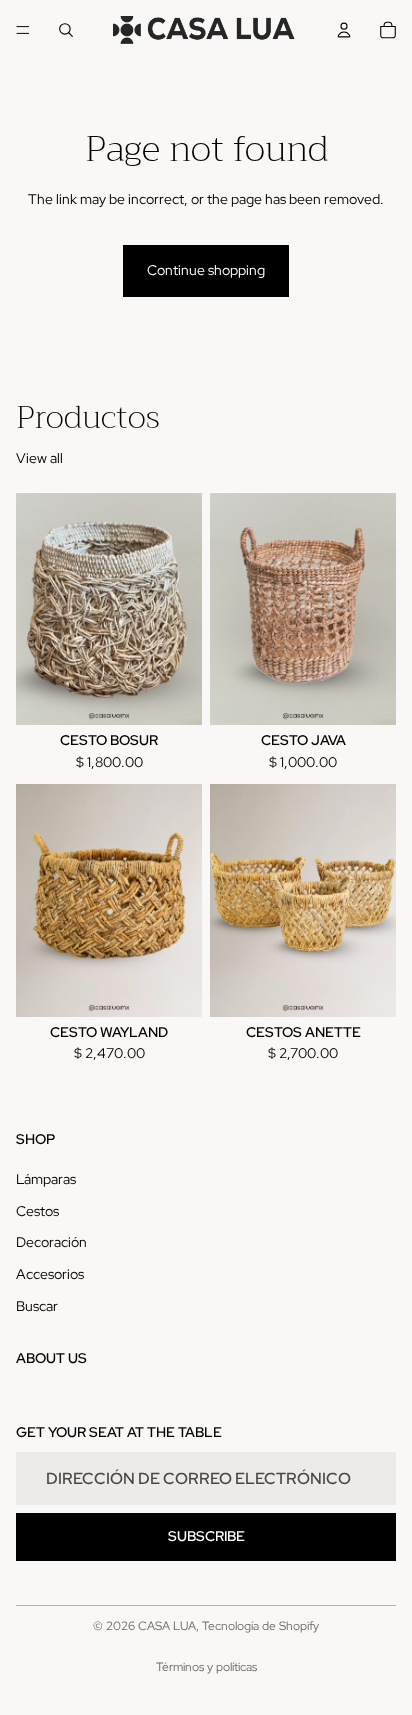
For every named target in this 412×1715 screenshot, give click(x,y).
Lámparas (46, 1179)
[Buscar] (66, 30)
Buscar (37, 1305)
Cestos (37, 1211)
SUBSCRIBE (206, 1536)
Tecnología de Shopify (260, 1626)
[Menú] (23, 30)
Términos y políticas (206, 1667)
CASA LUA (167, 1626)
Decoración (51, 1242)
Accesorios (50, 1274)
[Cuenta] (344, 30)
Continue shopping (206, 270)
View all (39, 458)
